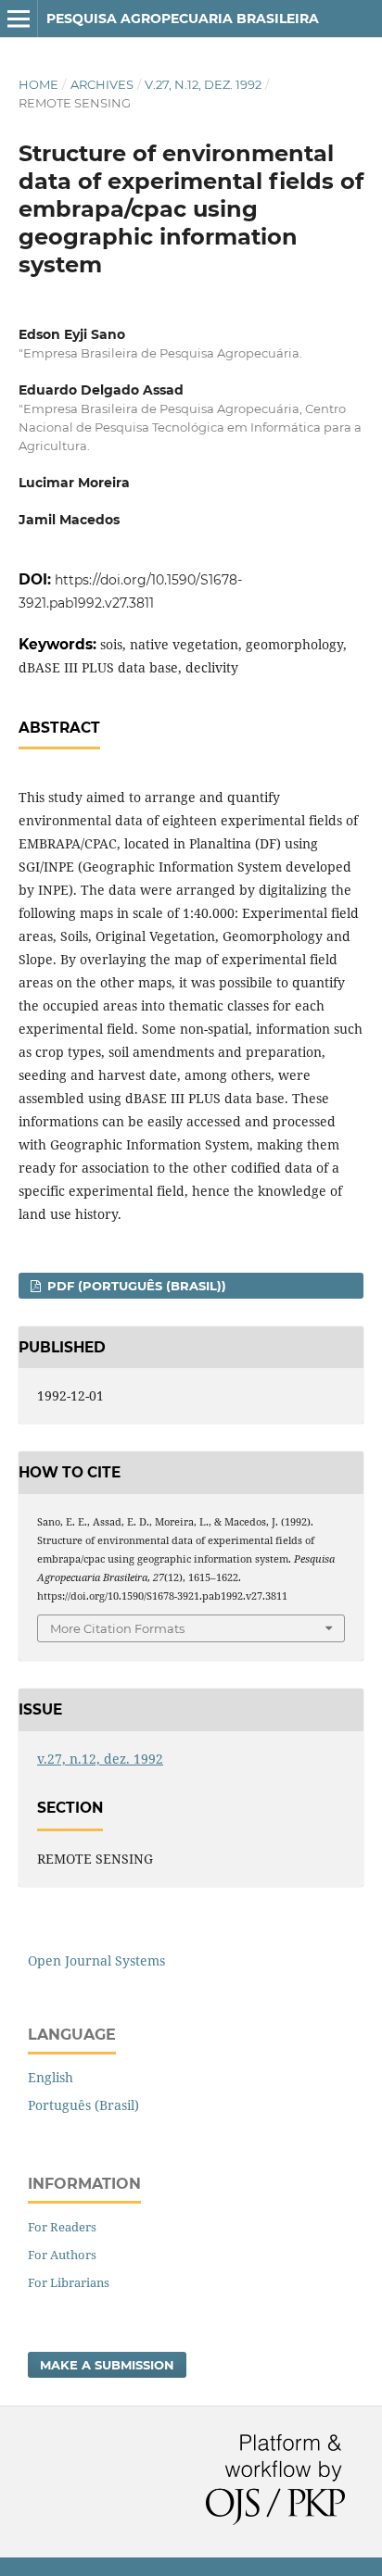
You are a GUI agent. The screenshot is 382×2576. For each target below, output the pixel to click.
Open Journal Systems (96, 1960)
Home (38, 84)
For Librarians (69, 2282)
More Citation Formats (117, 1628)
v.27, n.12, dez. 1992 (203, 84)
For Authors (62, 2255)
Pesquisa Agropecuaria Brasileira (183, 19)
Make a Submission (107, 2365)
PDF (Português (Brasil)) (135, 1286)
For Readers (62, 2227)
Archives (102, 84)
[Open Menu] (19, 19)
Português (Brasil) (83, 2105)
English (51, 2077)
